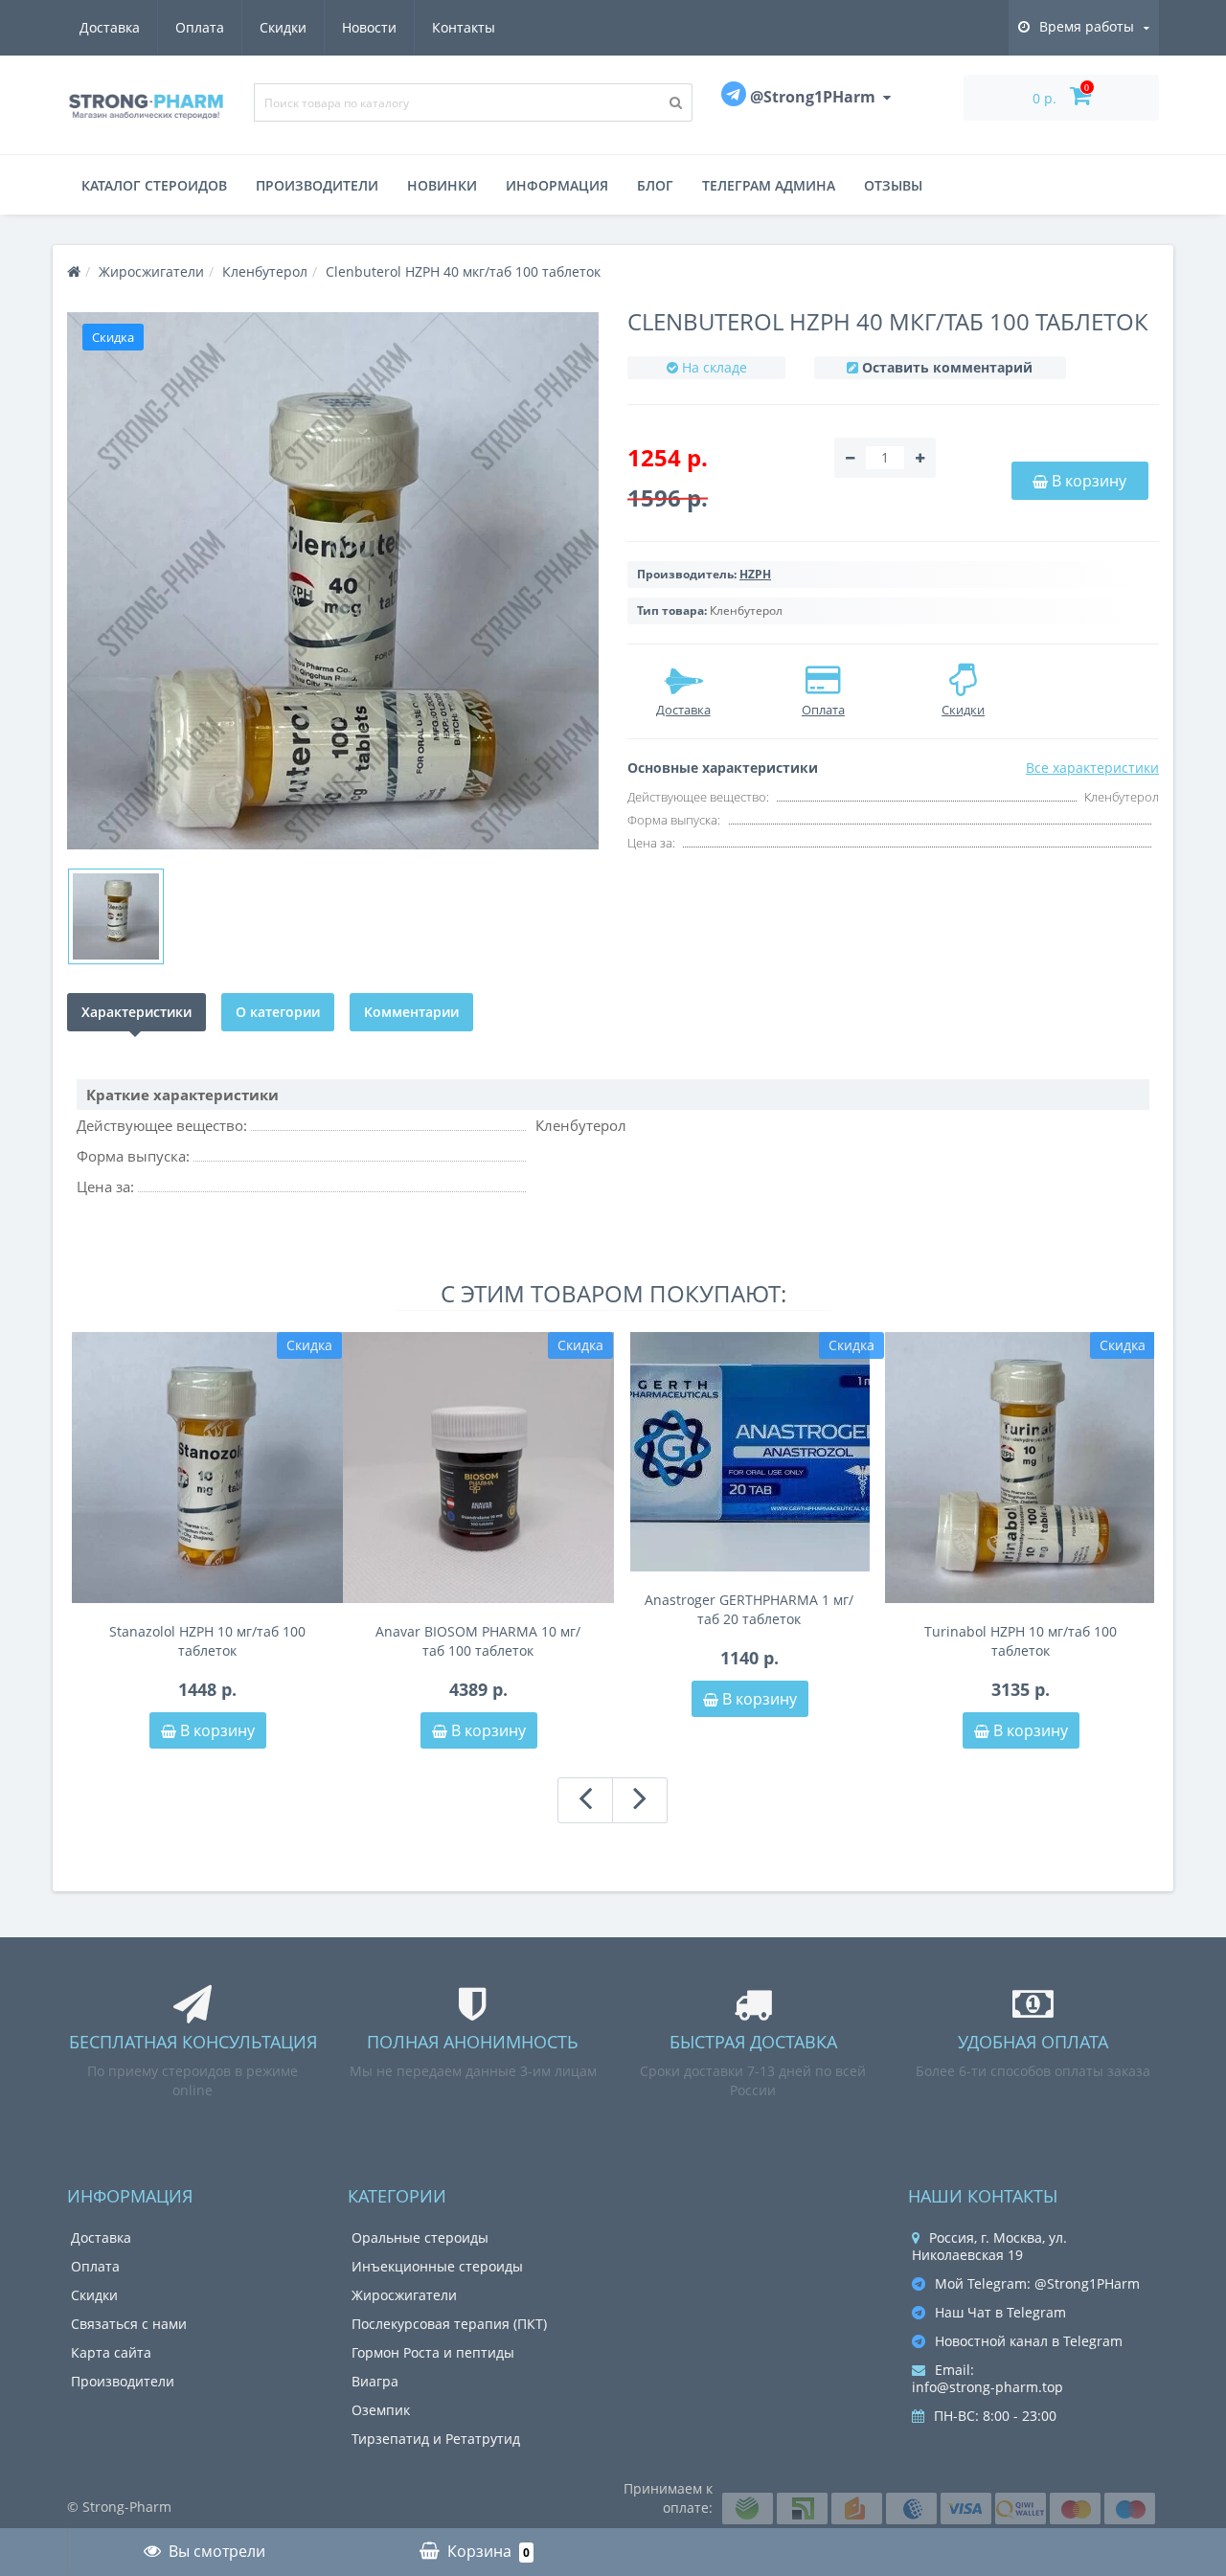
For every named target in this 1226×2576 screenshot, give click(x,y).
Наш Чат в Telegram (1000, 2312)
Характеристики (136, 1012)
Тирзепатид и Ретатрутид (436, 2439)
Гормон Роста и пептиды (433, 2352)
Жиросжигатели (404, 2295)
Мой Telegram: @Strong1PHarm (1037, 2283)
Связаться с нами (129, 2324)
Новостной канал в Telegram (1029, 2341)
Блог (655, 185)
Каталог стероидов (154, 185)
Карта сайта (111, 2352)
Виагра (375, 2381)
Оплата (200, 27)
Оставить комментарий (947, 367)
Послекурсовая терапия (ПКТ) (449, 2324)
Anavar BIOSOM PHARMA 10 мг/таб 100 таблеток (478, 1641)
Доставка (110, 27)
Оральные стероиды (420, 2237)
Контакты (464, 27)
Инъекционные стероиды (437, 2266)
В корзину (216, 1730)
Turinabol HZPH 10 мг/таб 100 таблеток (1021, 1641)
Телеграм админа (769, 185)
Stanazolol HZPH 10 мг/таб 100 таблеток (207, 1641)
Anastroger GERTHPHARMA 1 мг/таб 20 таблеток (749, 1609)
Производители (317, 185)
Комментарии (411, 1012)
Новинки (442, 185)
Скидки (283, 27)
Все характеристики (1092, 768)
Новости (369, 27)
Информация (557, 185)
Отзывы (893, 185)
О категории (278, 1012)
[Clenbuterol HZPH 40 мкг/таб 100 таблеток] (333, 581)
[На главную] (74, 271)
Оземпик (381, 2410)
